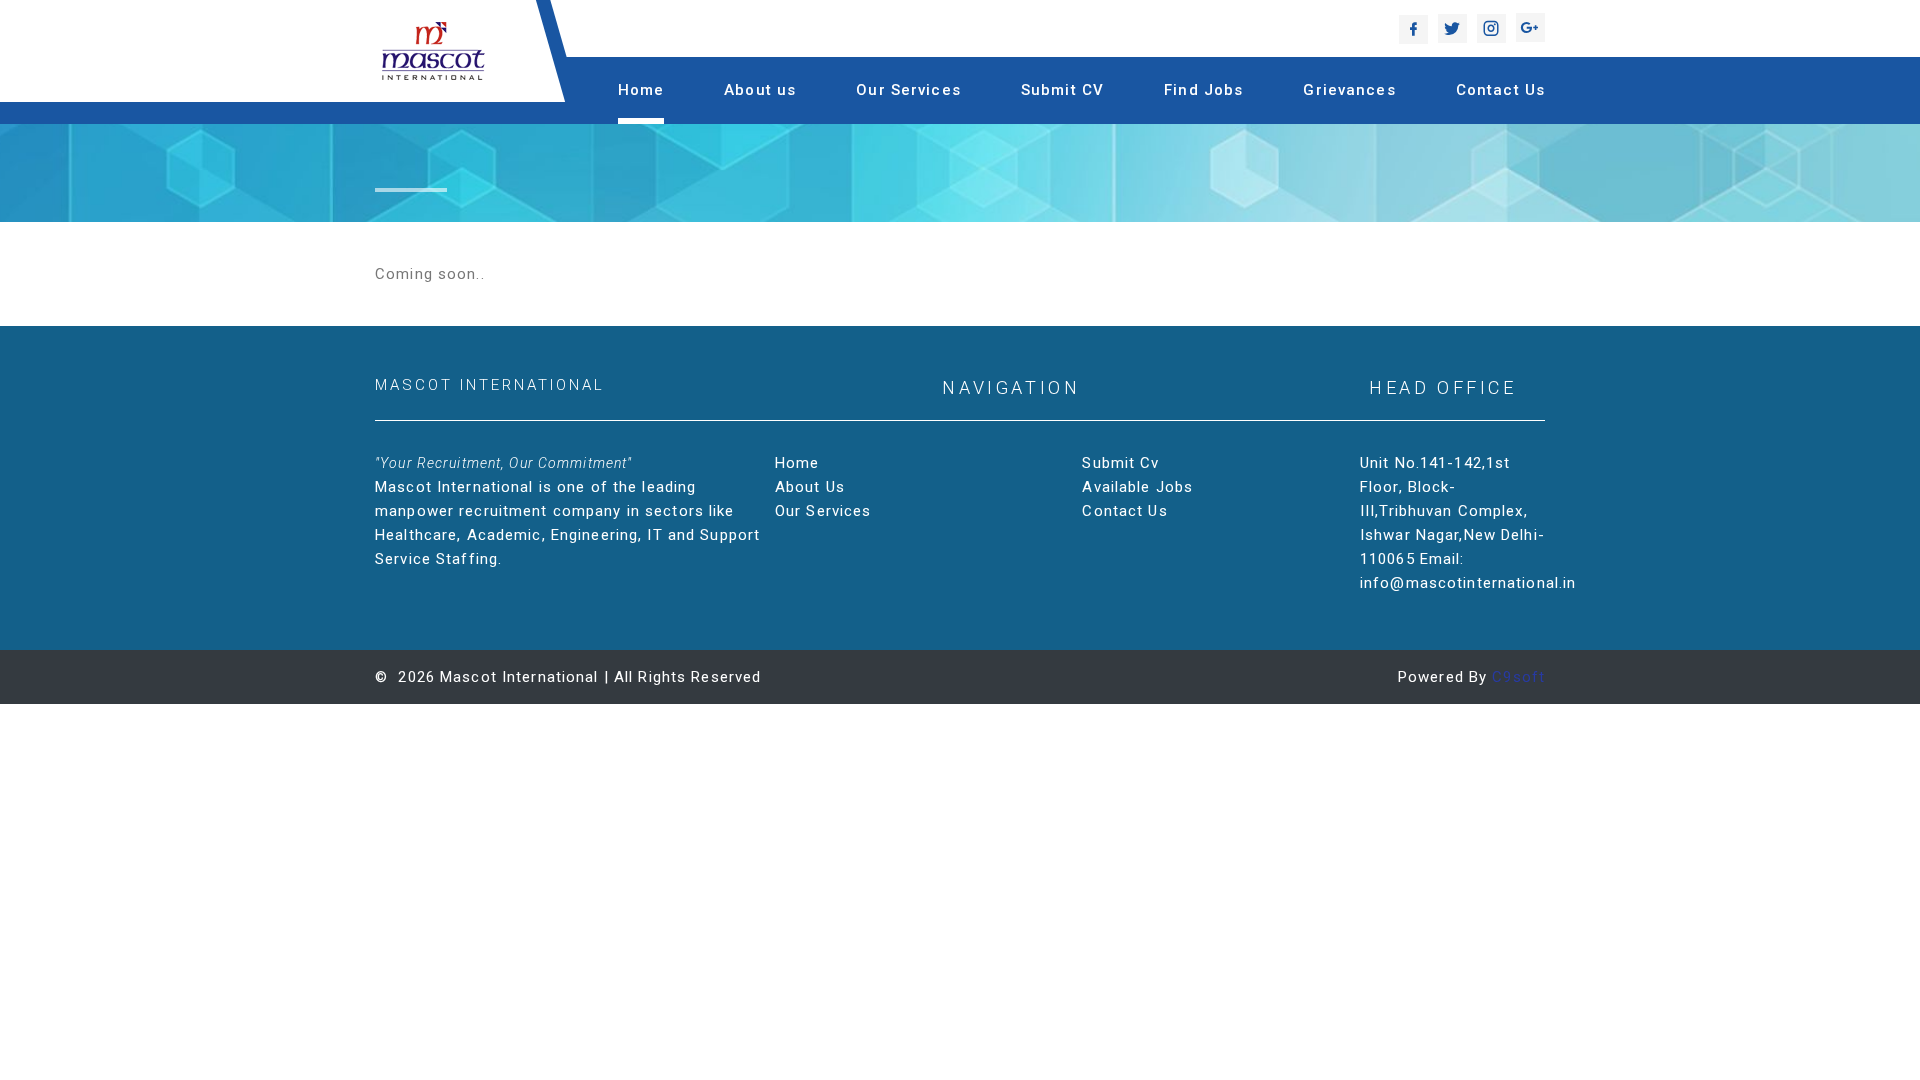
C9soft (1518, 677)
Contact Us (1500, 90)
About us (760, 90)
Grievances (1349, 90)
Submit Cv (1120, 463)
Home (641, 90)
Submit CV (1062, 90)
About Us (810, 487)
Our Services (908, 90)
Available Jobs (1137, 487)
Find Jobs (1203, 90)
